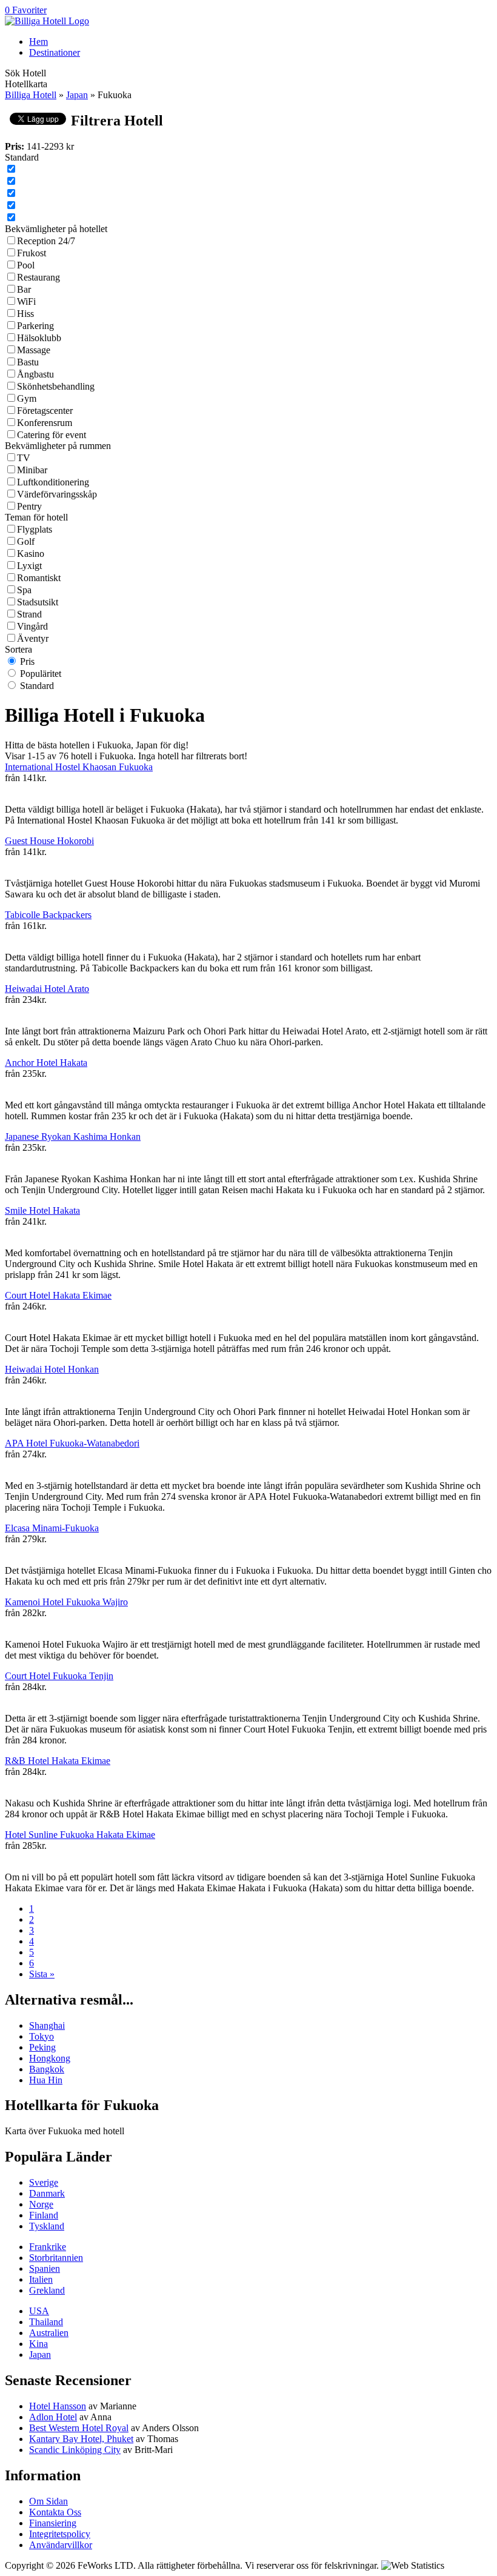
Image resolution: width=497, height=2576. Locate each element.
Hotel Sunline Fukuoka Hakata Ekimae (80, 1835)
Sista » (42, 1974)
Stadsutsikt (38, 602)
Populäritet (41, 674)
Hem (38, 42)
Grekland (47, 2290)
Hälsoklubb (39, 338)
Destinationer (55, 52)
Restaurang (38, 277)
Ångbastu (35, 374)
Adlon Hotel (53, 2417)
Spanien (45, 2268)
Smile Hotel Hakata (42, 1210)
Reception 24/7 (46, 241)
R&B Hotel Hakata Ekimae (58, 1761)
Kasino (31, 554)
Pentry (29, 506)
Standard (37, 686)
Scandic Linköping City (75, 2450)
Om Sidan (48, 2501)
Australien (49, 2333)
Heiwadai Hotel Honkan (52, 1369)
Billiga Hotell (31, 95)
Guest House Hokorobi (49, 841)
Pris (27, 661)
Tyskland (47, 2226)
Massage (34, 350)
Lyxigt (29, 566)
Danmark (47, 2193)
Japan (77, 95)
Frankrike (48, 2247)
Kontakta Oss (55, 2512)
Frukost (32, 253)
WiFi (26, 301)
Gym (27, 398)
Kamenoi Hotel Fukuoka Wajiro (66, 1602)
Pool (26, 265)
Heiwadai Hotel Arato (47, 989)
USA (39, 2311)
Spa (24, 590)
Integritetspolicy (60, 2534)
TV (24, 458)
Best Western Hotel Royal (79, 2428)
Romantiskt (39, 578)
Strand (29, 614)
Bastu (28, 362)
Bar (24, 289)
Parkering (35, 326)
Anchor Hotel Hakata (46, 1063)
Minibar (32, 470)
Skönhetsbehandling (56, 386)
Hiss (25, 314)
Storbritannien (56, 2258)
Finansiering (53, 2523)
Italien (41, 2279)
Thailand (46, 2322)
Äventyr (33, 638)
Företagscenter (45, 411)
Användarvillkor (61, 2545)
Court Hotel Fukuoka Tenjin (59, 1676)
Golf (26, 541)
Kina (38, 2344)
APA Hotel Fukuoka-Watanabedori (72, 1443)
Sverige (44, 2182)
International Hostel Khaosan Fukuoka (79, 767)
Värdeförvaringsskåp (57, 494)
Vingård (32, 626)
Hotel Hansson (58, 2406)
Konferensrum (45, 423)
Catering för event (52, 435)
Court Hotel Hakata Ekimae (58, 1295)
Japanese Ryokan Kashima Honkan (73, 1137)
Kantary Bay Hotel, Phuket (81, 2439)
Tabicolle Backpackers (48, 915)
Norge (41, 2204)
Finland (44, 2215)
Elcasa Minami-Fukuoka (52, 1528)
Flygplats (35, 529)
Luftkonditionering (53, 482)
